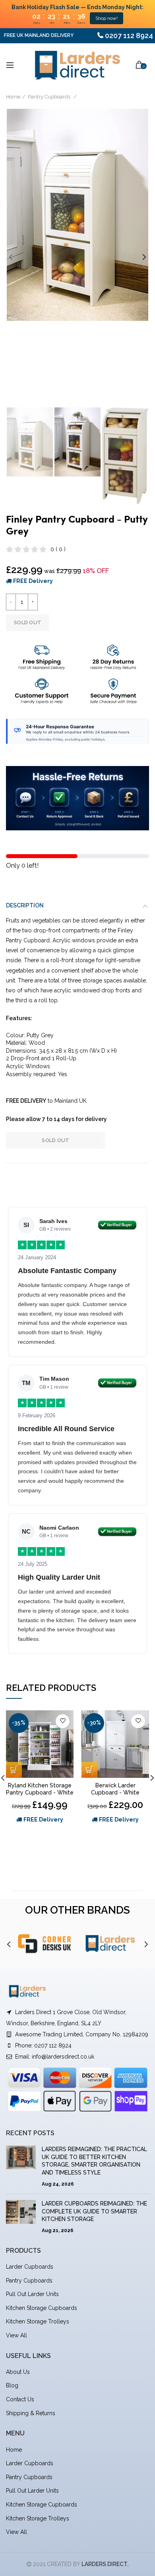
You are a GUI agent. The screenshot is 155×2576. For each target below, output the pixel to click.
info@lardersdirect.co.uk (63, 2057)
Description (25, 905)
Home (13, 97)
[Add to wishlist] (63, 1721)
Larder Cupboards (30, 2267)
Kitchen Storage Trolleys (38, 2321)
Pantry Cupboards (50, 97)
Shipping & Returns (31, 2413)
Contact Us (20, 2399)
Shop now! (107, 18)
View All (16, 2335)
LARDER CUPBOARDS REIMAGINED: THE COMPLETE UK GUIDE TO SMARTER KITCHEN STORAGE (94, 2211)
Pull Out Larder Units (32, 2294)
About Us (18, 2372)
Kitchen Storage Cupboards (42, 2308)
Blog (12, 2385)
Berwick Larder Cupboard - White (115, 1789)
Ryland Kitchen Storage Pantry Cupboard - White (40, 1789)
